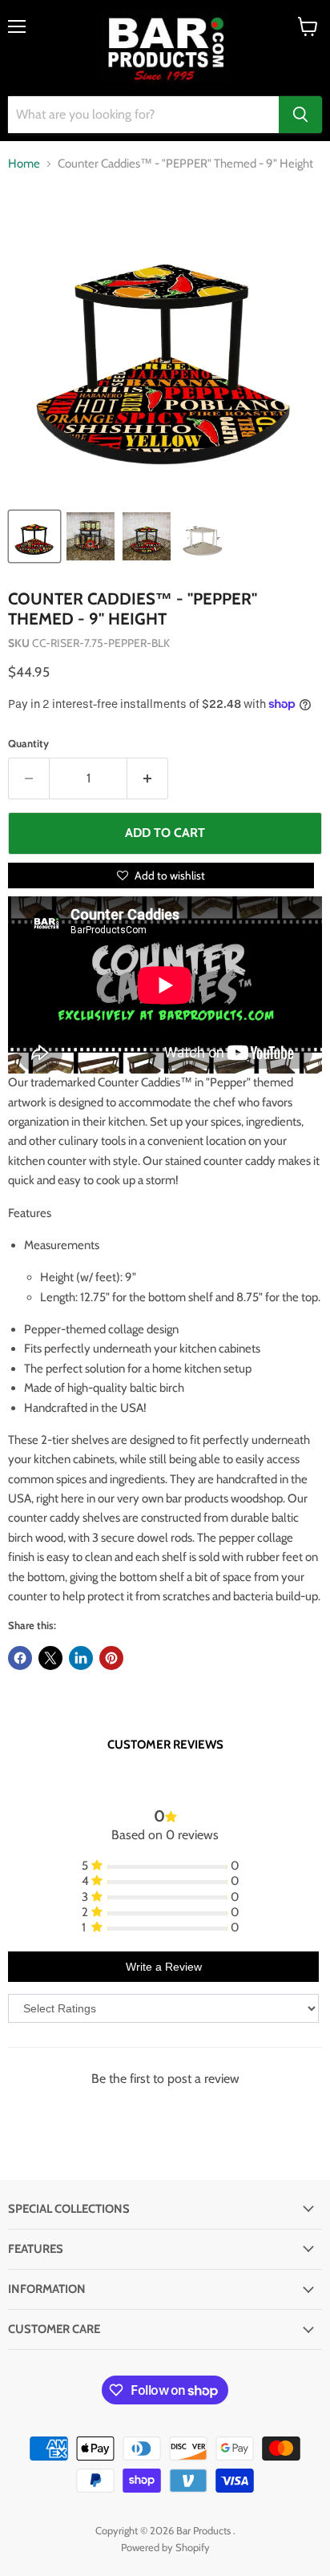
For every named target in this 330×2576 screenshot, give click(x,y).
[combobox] (143, 115)
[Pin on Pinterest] (111, 1658)
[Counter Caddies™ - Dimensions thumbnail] (203, 536)
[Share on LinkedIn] (81, 1658)
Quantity (28, 744)
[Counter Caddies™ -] (34, 536)
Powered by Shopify (165, 2547)
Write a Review (164, 1967)
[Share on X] (50, 1658)
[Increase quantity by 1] (148, 778)
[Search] (300, 115)
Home (24, 164)
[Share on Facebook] (20, 1658)
